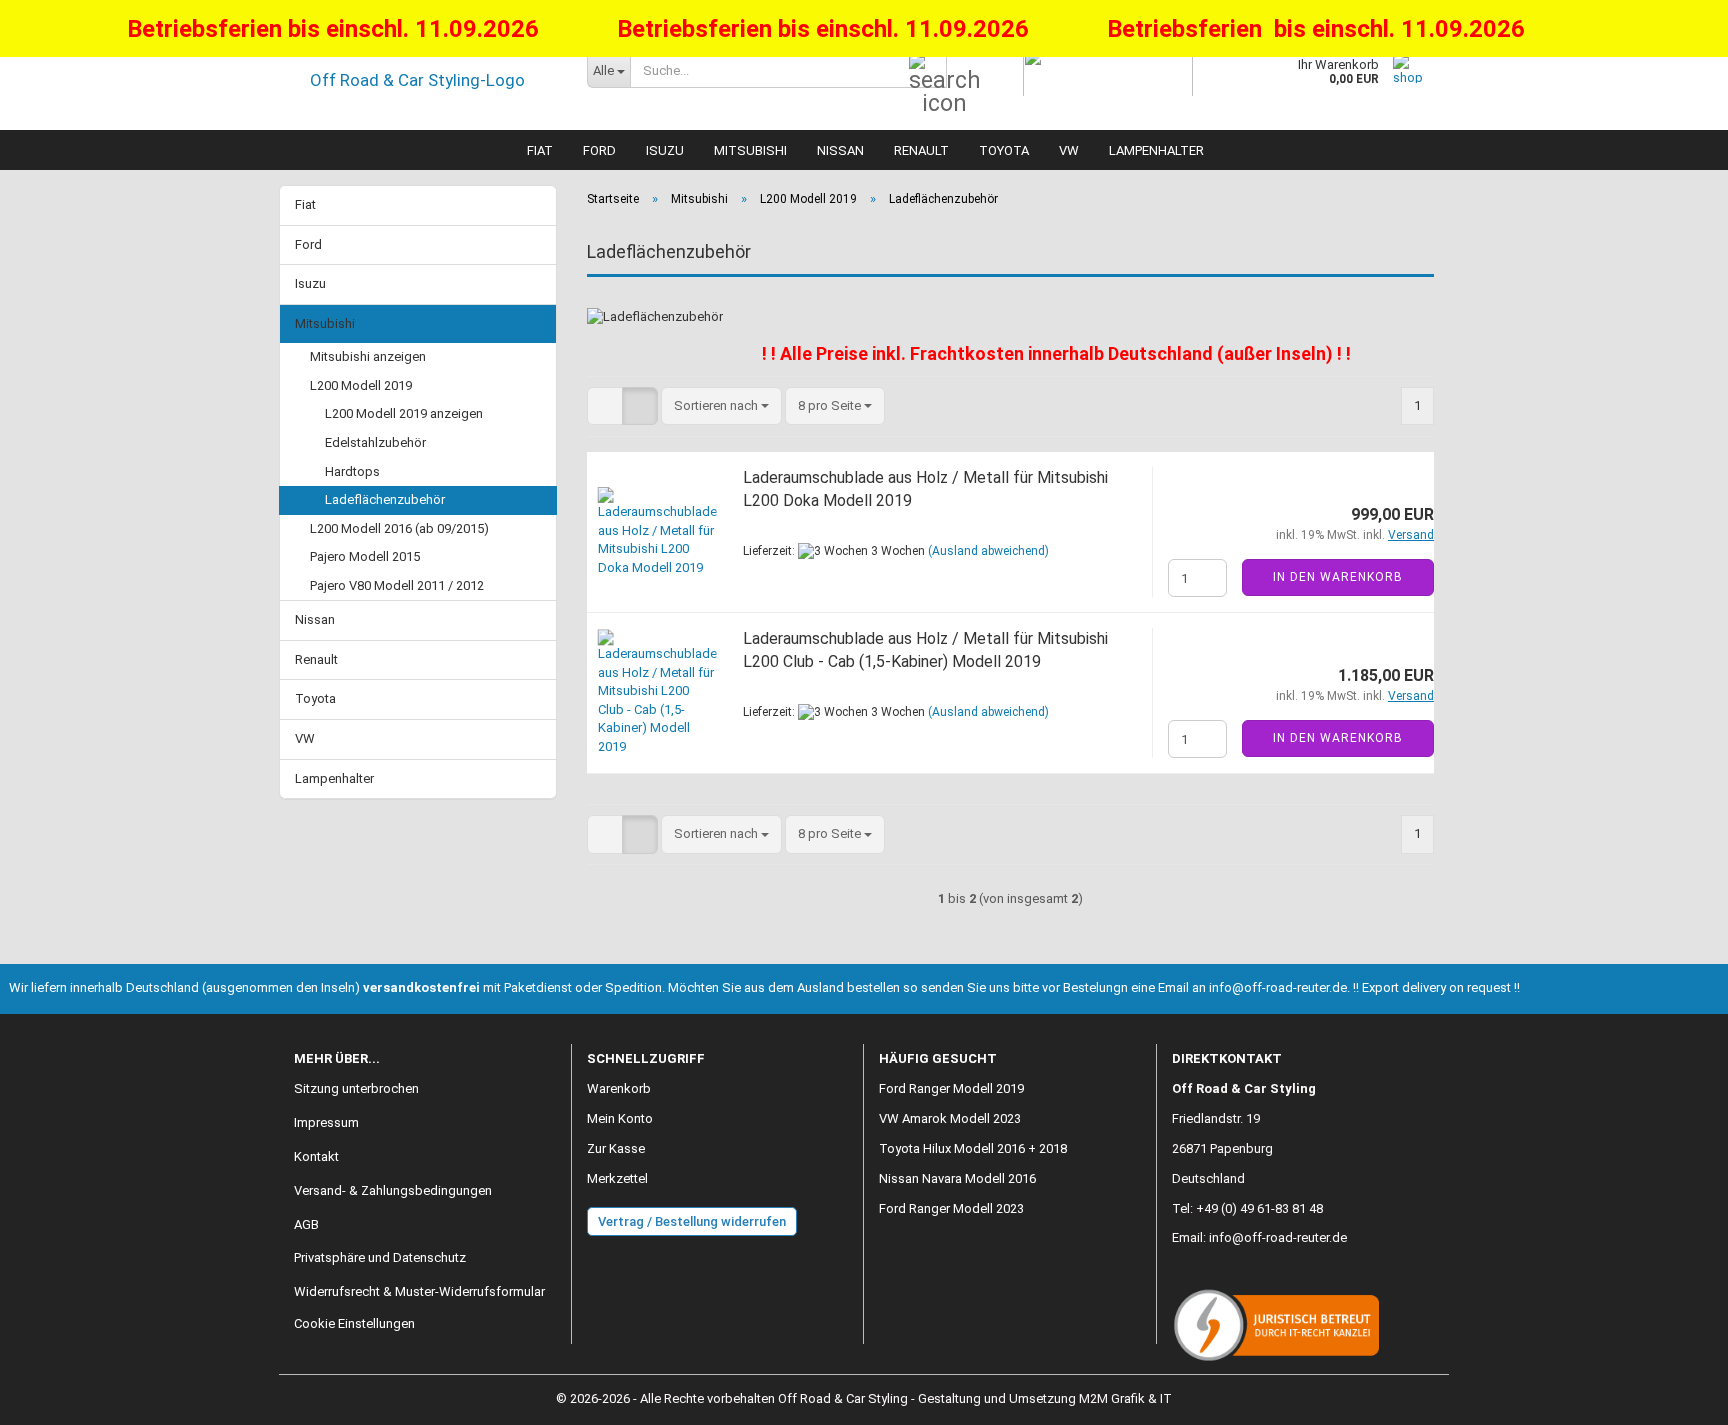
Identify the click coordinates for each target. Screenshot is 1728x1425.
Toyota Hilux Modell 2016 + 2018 (973, 1148)
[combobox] (721, 406)
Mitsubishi (750, 150)
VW (1069, 150)
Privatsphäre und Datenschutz (380, 1257)
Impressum (326, 1122)
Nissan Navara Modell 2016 (957, 1178)
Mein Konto (620, 1118)
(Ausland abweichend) (988, 551)
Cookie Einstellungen (354, 1323)
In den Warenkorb (1338, 577)
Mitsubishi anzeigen (368, 356)
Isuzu (665, 150)
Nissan (840, 150)
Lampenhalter (1156, 150)
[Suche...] (928, 71)
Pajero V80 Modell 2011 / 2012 (397, 585)
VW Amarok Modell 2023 (950, 1118)
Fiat (540, 150)
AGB (306, 1224)
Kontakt (316, 1156)
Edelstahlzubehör (375, 442)
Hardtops (352, 471)
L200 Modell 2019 (361, 385)
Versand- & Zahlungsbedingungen (393, 1190)
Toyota (1004, 150)
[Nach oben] (1673, 1395)
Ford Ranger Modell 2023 (951, 1208)
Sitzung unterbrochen (356, 1088)
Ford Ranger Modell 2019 (951, 1088)
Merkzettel (617, 1178)
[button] (605, 406)
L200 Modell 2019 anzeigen (404, 413)
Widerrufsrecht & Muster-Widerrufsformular (419, 1291)
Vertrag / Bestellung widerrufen (692, 1221)
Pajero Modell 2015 (365, 556)
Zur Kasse (616, 1148)
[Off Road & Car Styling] (425, 80)
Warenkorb (619, 1088)
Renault (921, 150)
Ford (599, 150)
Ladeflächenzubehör (385, 499)
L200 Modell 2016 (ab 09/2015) (399, 528)
